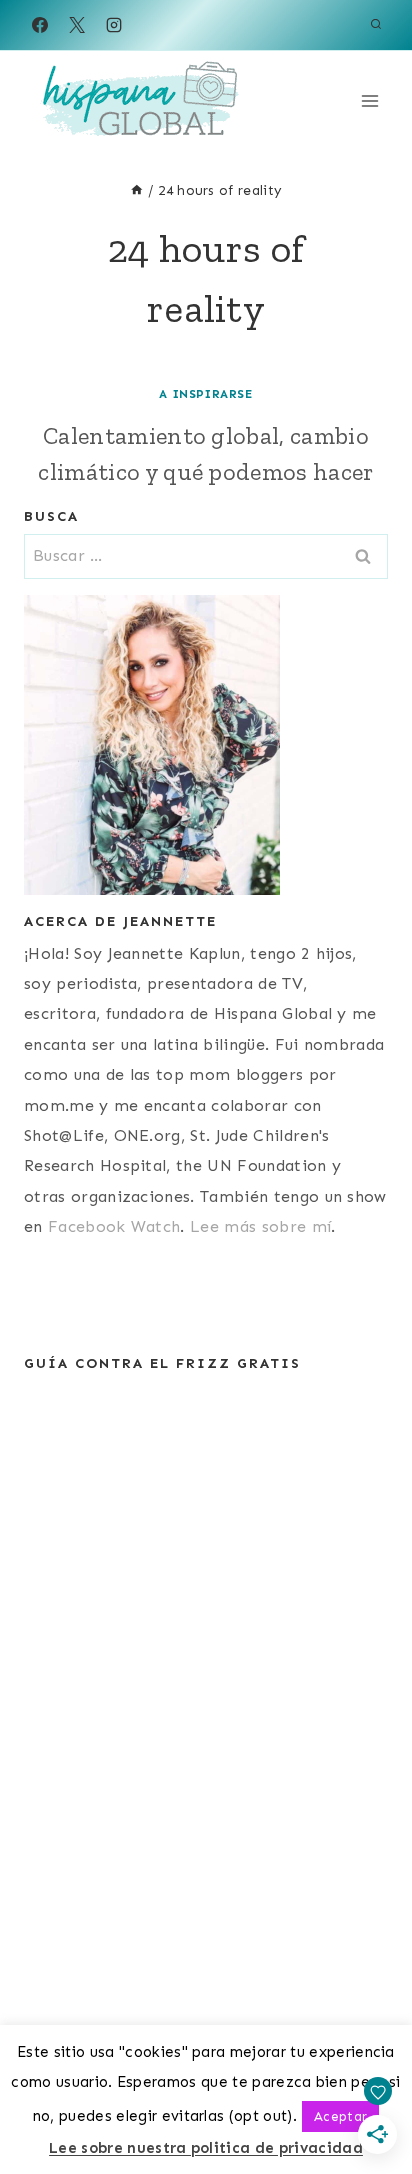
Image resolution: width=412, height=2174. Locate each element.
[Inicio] (137, 190)
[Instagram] (114, 25)
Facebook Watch (114, 1226)
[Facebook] (40, 25)
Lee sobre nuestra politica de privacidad (206, 2148)
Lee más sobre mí (260, 1226)
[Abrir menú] (369, 100)
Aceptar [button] (340, 2116)
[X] (77, 25)
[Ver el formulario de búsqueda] (376, 25)
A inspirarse (205, 394)
